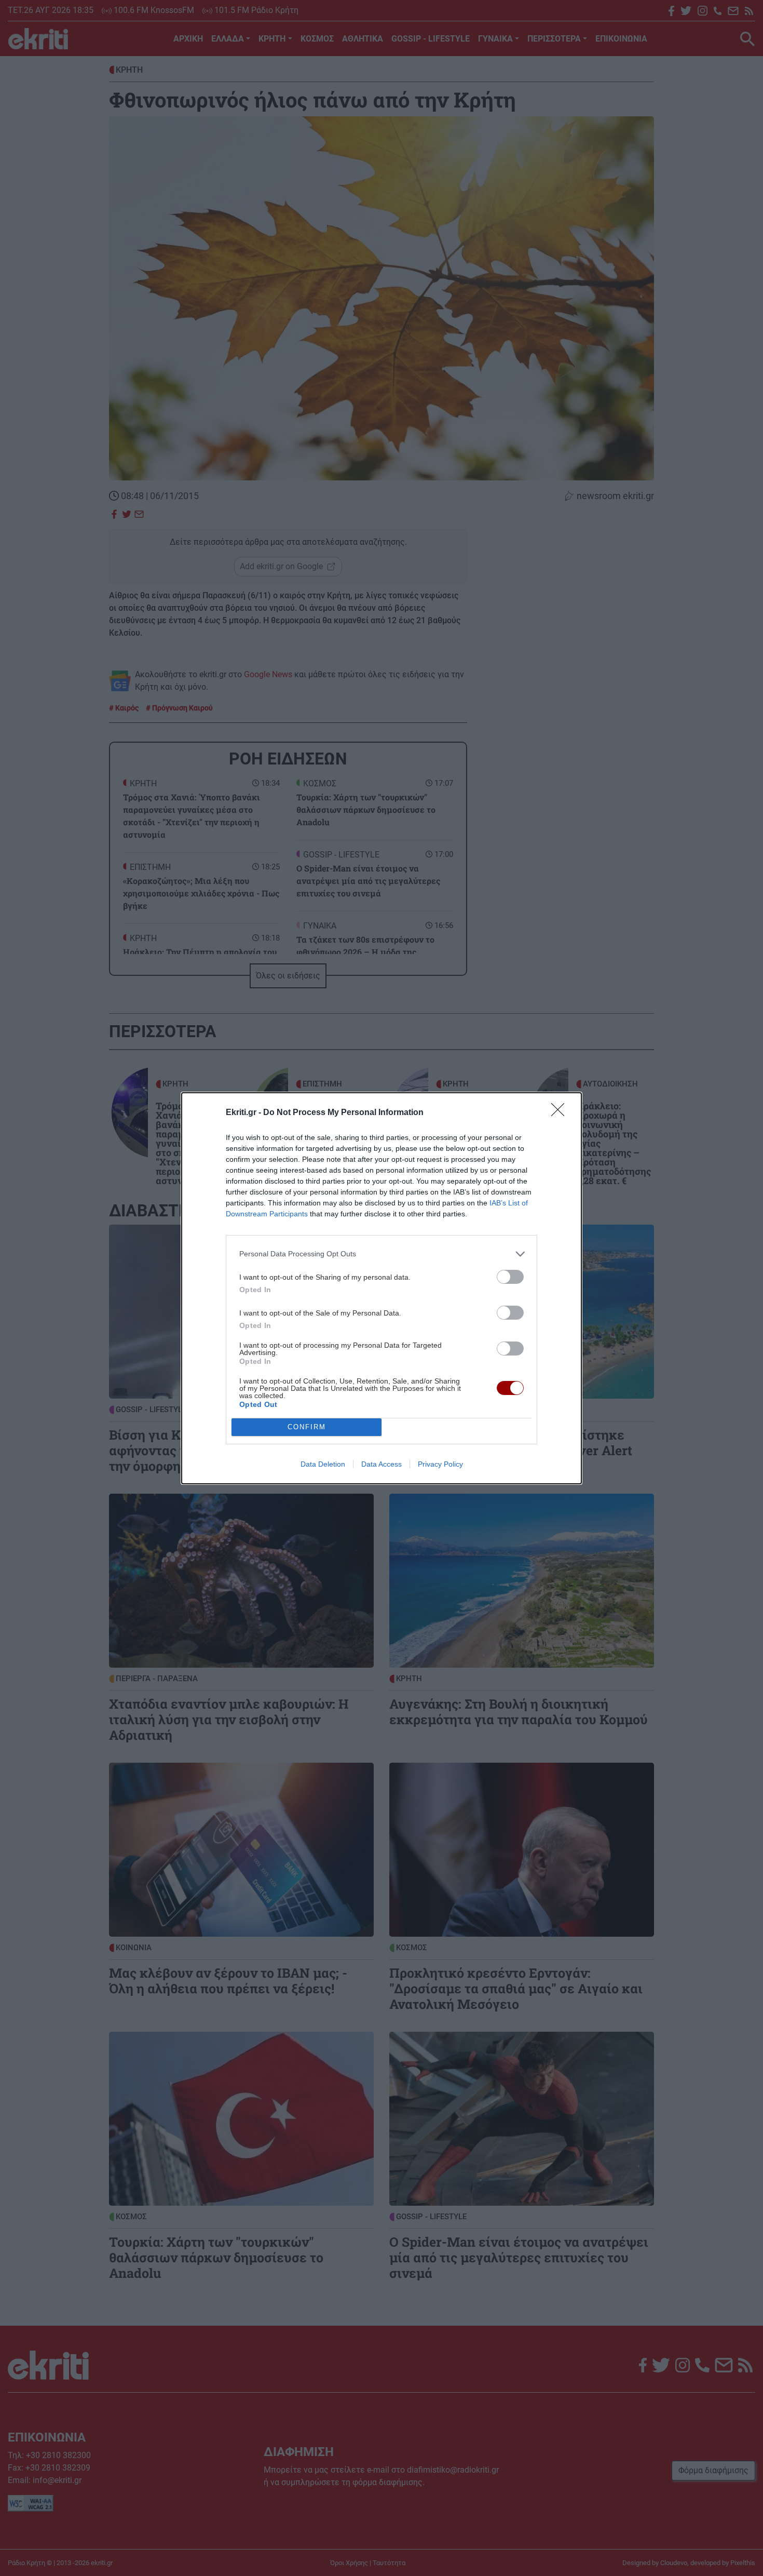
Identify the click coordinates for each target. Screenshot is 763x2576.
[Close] (561, 1113)
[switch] (510, 1277)
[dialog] (382, 1288)
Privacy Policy (440, 1464)
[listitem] (382, 1254)
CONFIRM (307, 1427)
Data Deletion (323, 1464)
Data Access (382, 1464)
